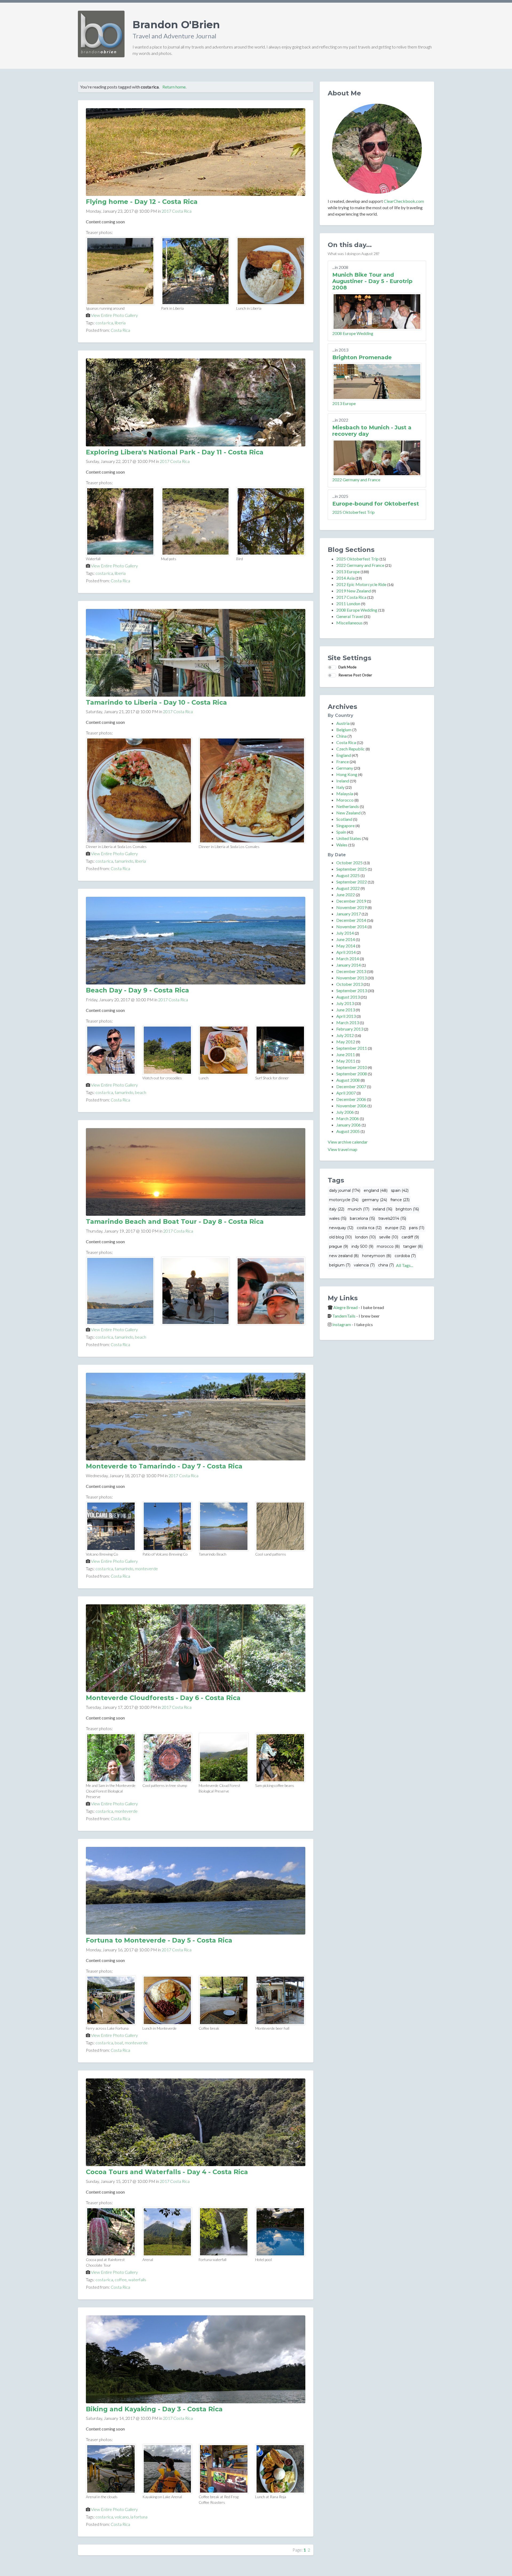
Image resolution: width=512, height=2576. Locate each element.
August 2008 (348, 1080)
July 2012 (345, 1035)
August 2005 (348, 1131)
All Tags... (405, 1265)
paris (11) (417, 1228)
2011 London (348, 603)
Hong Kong (347, 774)
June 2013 (346, 1010)
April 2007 (346, 1093)
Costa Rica (120, 330)
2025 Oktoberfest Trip (353, 512)
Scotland (344, 819)
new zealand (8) (344, 1256)
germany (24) (374, 1200)
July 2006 (345, 1112)
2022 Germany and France (356, 480)
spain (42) (400, 1190)
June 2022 (346, 895)
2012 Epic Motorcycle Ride (361, 584)
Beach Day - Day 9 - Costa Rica (137, 990)
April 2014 (346, 952)
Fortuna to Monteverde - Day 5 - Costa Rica (159, 1940)
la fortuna (139, 2517)
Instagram (342, 1324)
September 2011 (352, 1048)
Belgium (344, 730)
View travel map (343, 1149)
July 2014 (345, 933)
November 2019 (351, 907)
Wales (342, 845)
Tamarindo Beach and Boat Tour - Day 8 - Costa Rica (175, 1222)
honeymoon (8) (377, 1256)
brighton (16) (407, 1209)
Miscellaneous (349, 623)
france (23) (400, 1200)
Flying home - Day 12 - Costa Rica (142, 202)
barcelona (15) (362, 1218)
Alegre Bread (345, 1307)
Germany (345, 768)
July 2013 (345, 1003)
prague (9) (339, 1246)
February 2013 (350, 1029)
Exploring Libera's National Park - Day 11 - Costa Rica (175, 452)
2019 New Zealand (354, 591)
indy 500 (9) (362, 1246)
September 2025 (352, 869)
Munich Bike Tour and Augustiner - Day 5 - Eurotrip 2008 (372, 281)
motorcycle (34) (344, 1200)
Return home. (174, 87)
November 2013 (351, 978)
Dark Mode (347, 667)
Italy (340, 787)
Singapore (345, 825)
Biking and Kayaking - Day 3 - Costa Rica (154, 2409)
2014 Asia (345, 578)
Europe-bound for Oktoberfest (376, 504)
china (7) (386, 1265)
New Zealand (348, 813)
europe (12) (395, 1228)
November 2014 (351, 926)
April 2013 (346, 1016)
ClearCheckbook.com (404, 201)
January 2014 (349, 965)
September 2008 (352, 1074)
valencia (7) (364, 1265)
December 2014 (351, 920)
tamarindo (124, 861)
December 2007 (351, 1086)
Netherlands (348, 806)
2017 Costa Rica (177, 211)
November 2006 (351, 1106)
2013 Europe (344, 403)
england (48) (376, 1190)
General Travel (350, 616)
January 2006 (349, 1125)
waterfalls (137, 2280)
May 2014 (346, 946)
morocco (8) (388, 1246)
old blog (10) (340, 1237)
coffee (121, 2280)
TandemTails (344, 1316)
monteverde (146, 1568)
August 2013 (348, 997)
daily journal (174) (345, 1190)
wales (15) (338, 1218)
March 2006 (348, 1118)
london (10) (365, 1237)
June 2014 (346, 939)
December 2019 (351, 901)
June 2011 (346, 1054)
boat (119, 2043)
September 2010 (352, 1067)
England (344, 755)
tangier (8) (413, 1246)
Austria (343, 723)
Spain (341, 832)
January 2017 (349, 914)
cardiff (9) (410, 1237)
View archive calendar (348, 1142)
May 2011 (346, 1061)
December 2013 (351, 971)
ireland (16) (383, 1209)
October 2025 (349, 863)
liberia (120, 323)
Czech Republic (351, 749)
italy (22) (337, 1209)
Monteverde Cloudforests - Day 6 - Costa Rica (163, 1698)
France (343, 762)
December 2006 (351, 1099)
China (341, 736)
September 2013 (352, 990)
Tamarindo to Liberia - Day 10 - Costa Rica (156, 702)
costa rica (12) (369, 1228)
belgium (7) (340, 1265)
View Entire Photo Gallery (114, 315)
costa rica (104, 323)
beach (141, 1092)
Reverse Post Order (355, 675)
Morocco (345, 800)
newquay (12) (341, 1228)
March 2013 (348, 1022)
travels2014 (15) (392, 1218)
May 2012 (346, 1042)
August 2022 (348, 888)
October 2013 (349, 984)
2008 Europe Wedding (353, 333)
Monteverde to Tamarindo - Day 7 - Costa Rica (164, 1466)
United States (349, 838)
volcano (122, 2517)
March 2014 (348, 958)
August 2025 (348, 875)
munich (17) (359, 1209)
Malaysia (345, 794)
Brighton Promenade (362, 357)
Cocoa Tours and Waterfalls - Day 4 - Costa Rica (167, 2172)
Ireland (343, 781)
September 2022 (352, 882)
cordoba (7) (405, 1256)
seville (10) (389, 1237)
